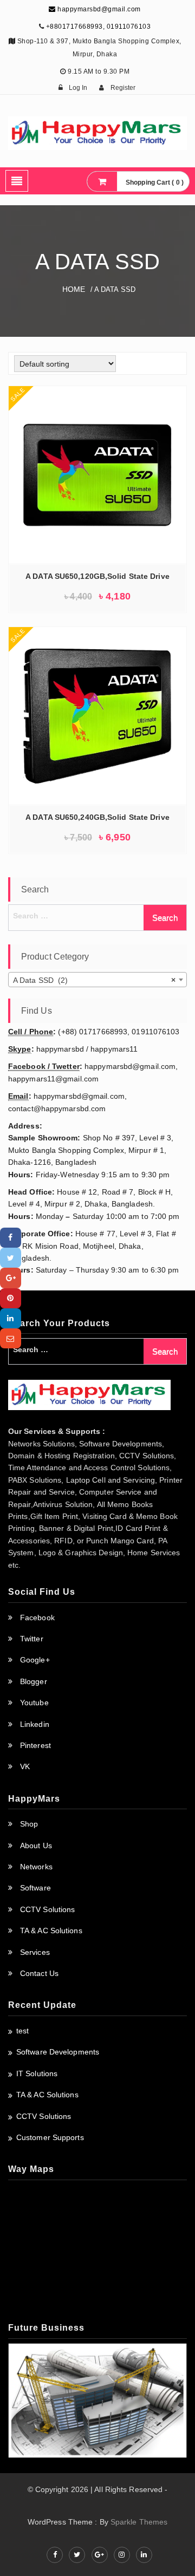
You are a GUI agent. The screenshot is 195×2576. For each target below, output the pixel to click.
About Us (36, 1845)
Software (35, 1888)
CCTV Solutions (47, 1909)
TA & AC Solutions (51, 1931)
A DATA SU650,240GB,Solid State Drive (97, 817)
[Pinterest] (11, 1298)
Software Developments (58, 2052)
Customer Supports (50, 2137)
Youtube (34, 1703)
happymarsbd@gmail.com (98, 9)
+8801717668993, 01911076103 (99, 27)
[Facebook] (11, 1238)
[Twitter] (11, 1258)
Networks (36, 1867)
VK (25, 1766)
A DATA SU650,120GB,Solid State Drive (97, 576)
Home (74, 289)
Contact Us (39, 1973)
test (22, 2031)
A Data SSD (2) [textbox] (94, 980)
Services (35, 1952)
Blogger (34, 1681)
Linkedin (35, 1724)
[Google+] (11, 1278)
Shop (29, 1824)
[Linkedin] (11, 1318)
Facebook (37, 1618)
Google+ (35, 1660)
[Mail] (11, 1338)
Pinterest (35, 1745)
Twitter (32, 1639)
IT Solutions (37, 2073)
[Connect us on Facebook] (55, 2555)
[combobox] (97, 980)
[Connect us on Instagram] (122, 2555)
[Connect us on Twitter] (77, 2555)
